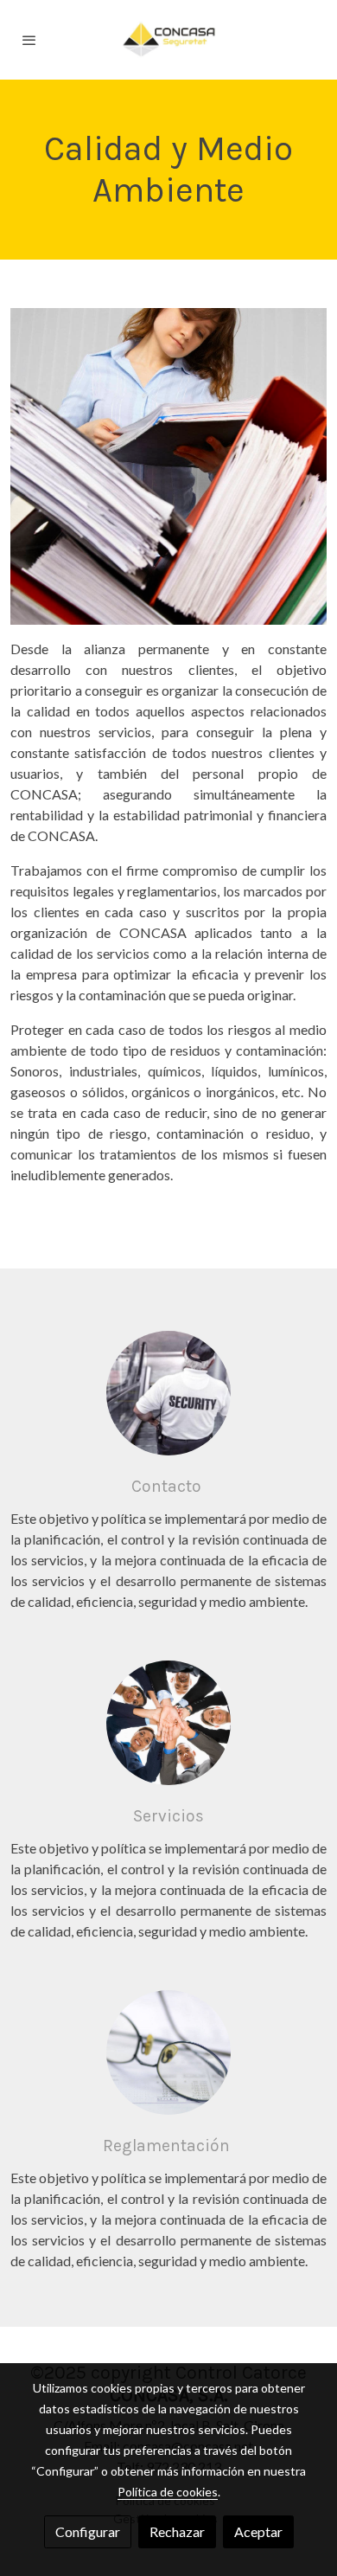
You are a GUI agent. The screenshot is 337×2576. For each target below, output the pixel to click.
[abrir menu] (29, 40)
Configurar (88, 2531)
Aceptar (258, 2531)
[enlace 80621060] (168, 1721)
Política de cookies (168, 2492)
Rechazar (177, 2531)
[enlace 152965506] (168, 2050)
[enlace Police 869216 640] (168, 1391)
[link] (168, 40)
